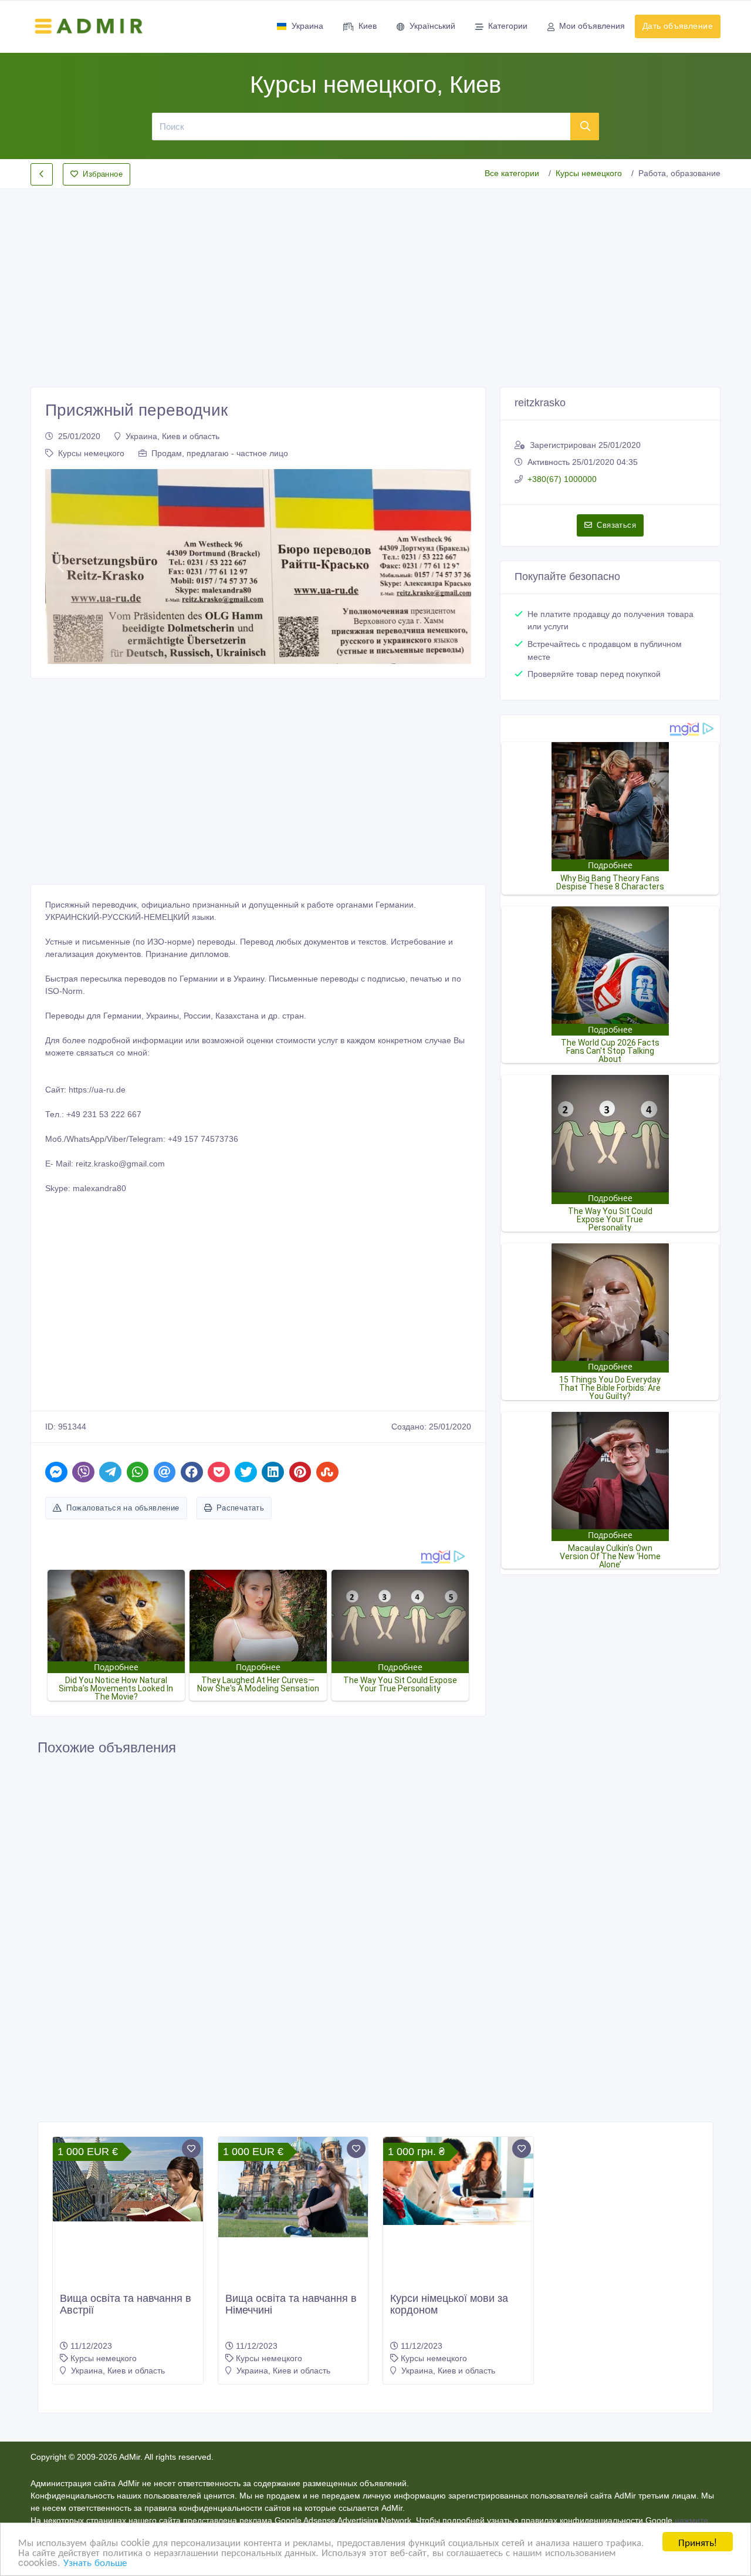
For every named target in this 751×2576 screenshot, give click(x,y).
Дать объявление (678, 26)
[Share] (56, 1472)
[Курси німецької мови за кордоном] (458, 2181)
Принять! (698, 2542)
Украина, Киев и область (172, 436)
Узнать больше (95, 2562)
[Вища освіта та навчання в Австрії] (128, 2179)
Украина (307, 26)
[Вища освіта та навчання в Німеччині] (293, 2187)
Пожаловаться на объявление (123, 1508)
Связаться (616, 525)
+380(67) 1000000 (562, 479)
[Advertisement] (375, 278)
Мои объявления (592, 26)
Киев (368, 26)
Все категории (512, 173)
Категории (508, 26)
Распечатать (240, 1508)
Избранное (103, 174)
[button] (60, 567)
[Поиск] (585, 126)
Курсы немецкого (589, 173)
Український (432, 26)
